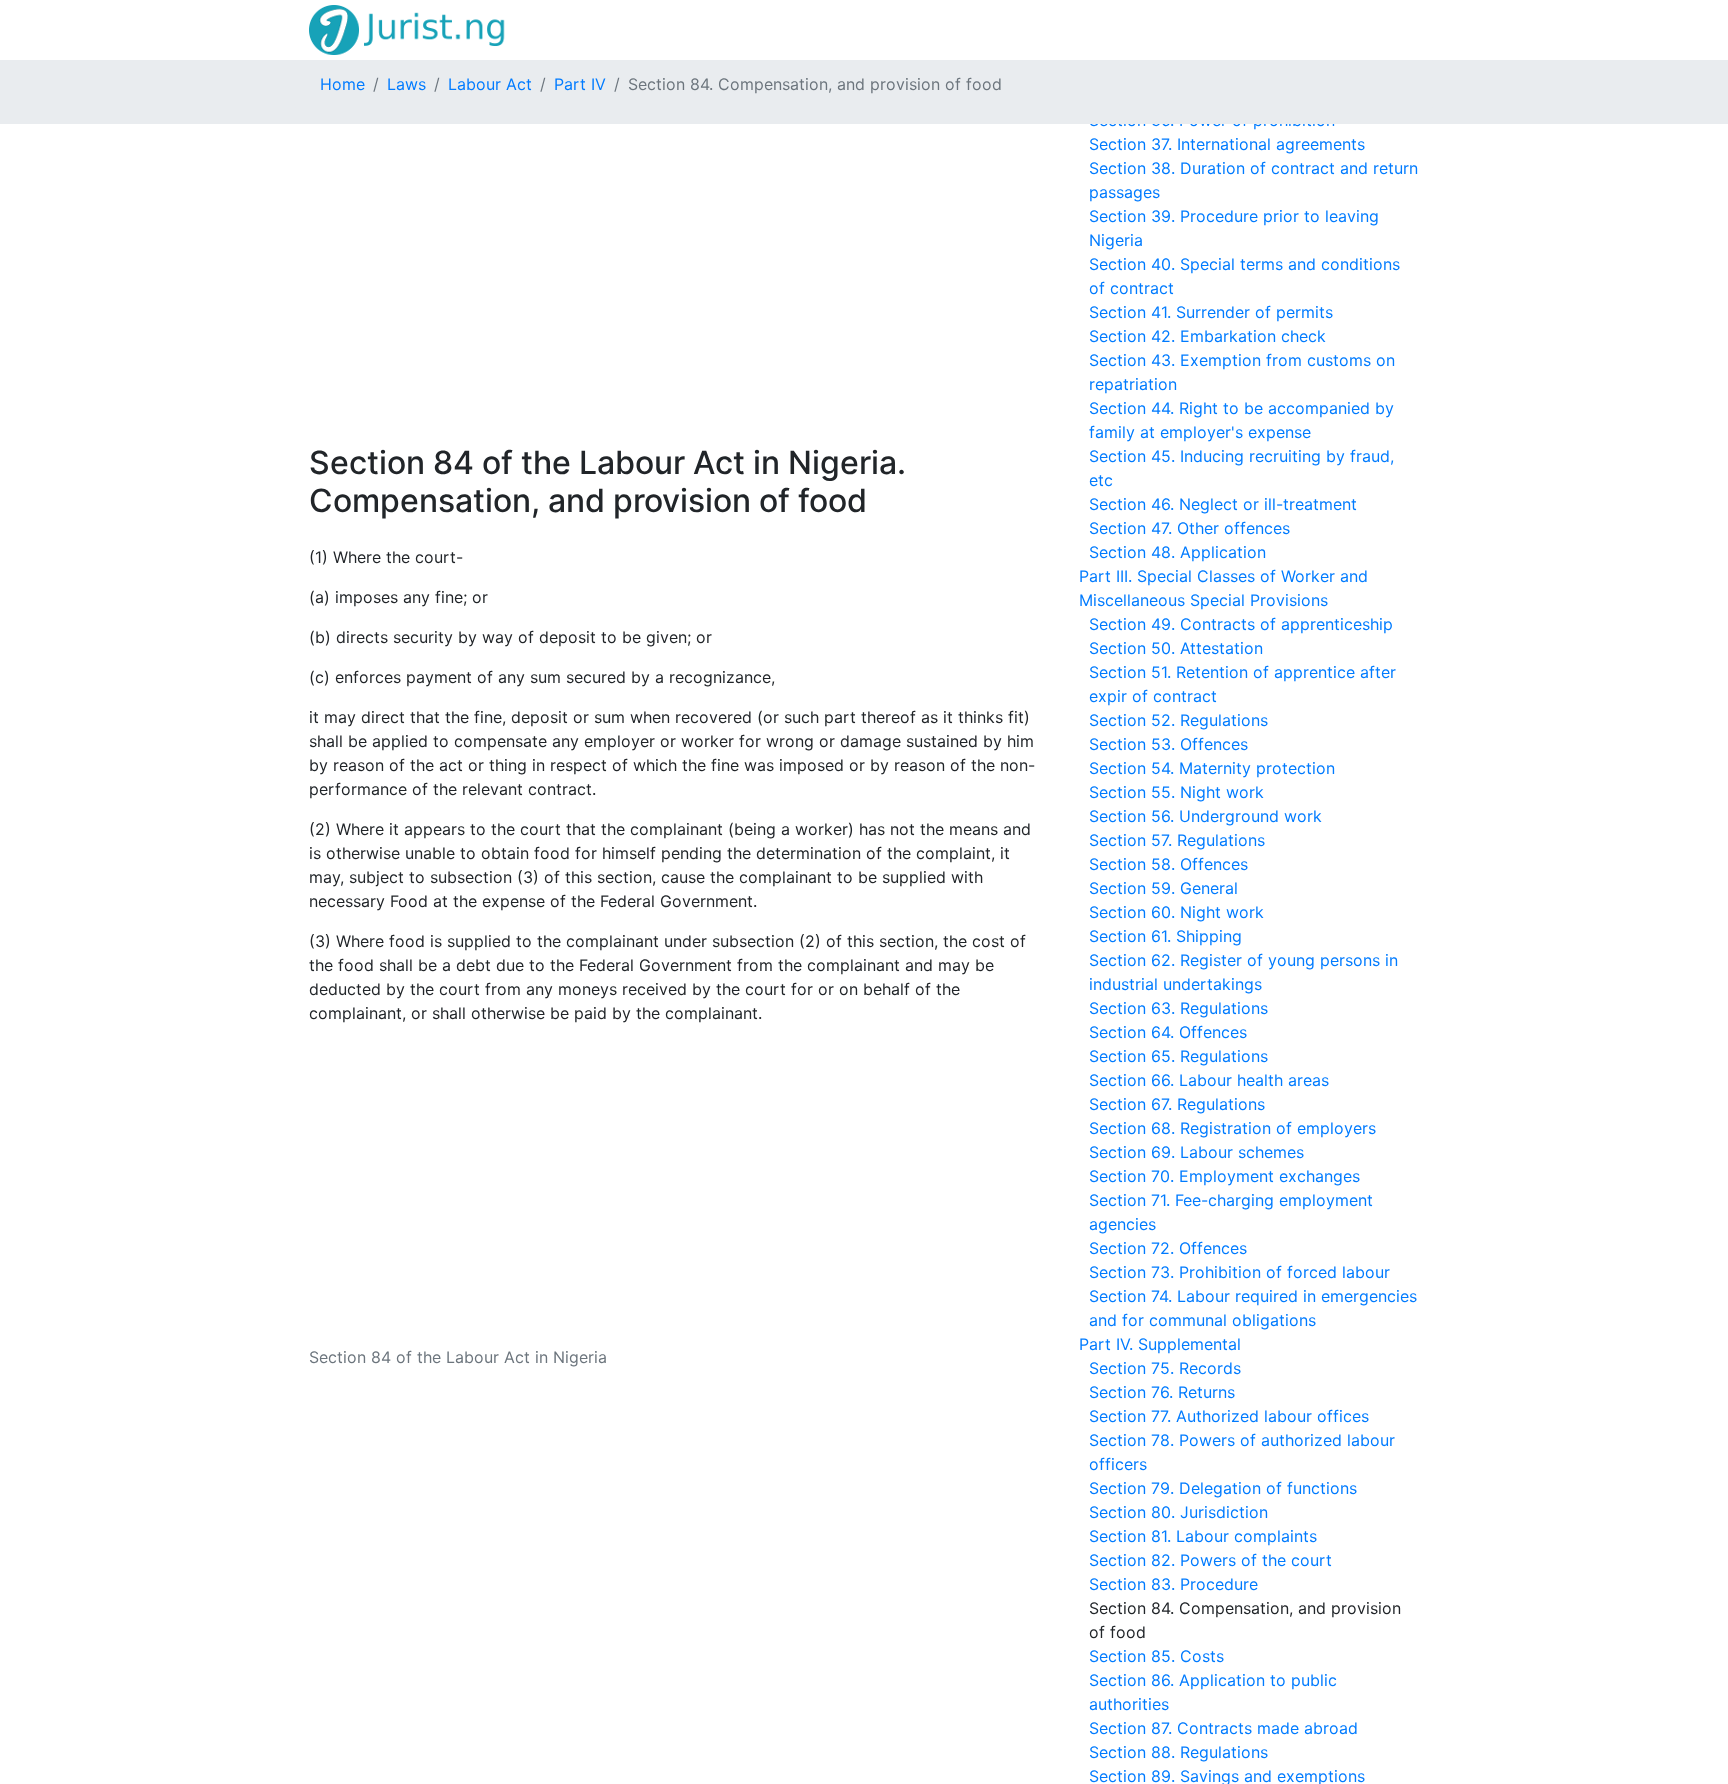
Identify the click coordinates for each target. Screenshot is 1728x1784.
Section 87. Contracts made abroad (1223, 1728)
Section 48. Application (1177, 552)
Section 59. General (1163, 888)
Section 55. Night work (1176, 792)
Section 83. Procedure (1173, 1584)
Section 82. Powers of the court (1210, 1560)
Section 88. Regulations (1178, 1752)
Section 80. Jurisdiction (1178, 1512)
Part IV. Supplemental (1160, 1344)
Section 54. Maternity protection (1212, 768)
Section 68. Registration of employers (1232, 1128)
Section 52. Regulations (1178, 720)
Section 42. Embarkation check (1207, 336)
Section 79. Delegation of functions (1223, 1488)
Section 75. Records (1165, 1368)
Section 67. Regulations (1177, 1104)
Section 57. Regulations (1177, 840)
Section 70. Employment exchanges (1224, 1176)
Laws (406, 84)
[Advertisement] (674, 284)
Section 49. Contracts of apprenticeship (1241, 624)
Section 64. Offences (1168, 1032)
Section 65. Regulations (1178, 1056)
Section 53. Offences (1168, 744)
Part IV (580, 84)
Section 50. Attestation (1176, 648)
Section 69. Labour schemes (1196, 1152)
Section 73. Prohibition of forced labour (1239, 1272)
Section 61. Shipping (1165, 936)
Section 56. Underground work (1205, 816)
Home (342, 84)
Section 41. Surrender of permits (1211, 312)
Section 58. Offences (1168, 864)
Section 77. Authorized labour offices (1229, 1416)
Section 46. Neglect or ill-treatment (1223, 504)
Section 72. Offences (1168, 1248)
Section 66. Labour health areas (1209, 1080)
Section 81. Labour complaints (1203, 1536)
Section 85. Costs (1156, 1656)
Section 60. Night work (1176, 912)
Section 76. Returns (1162, 1392)
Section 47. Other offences (1189, 528)
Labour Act (490, 84)
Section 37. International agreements (1227, 144)
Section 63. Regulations (1178, 1008)
